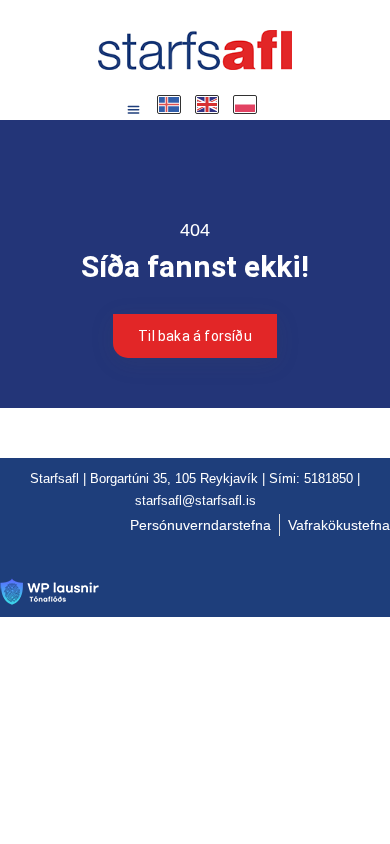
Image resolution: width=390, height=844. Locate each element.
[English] (208, 104)
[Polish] (246, 104)
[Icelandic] (170, 104)
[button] (134, 110)
